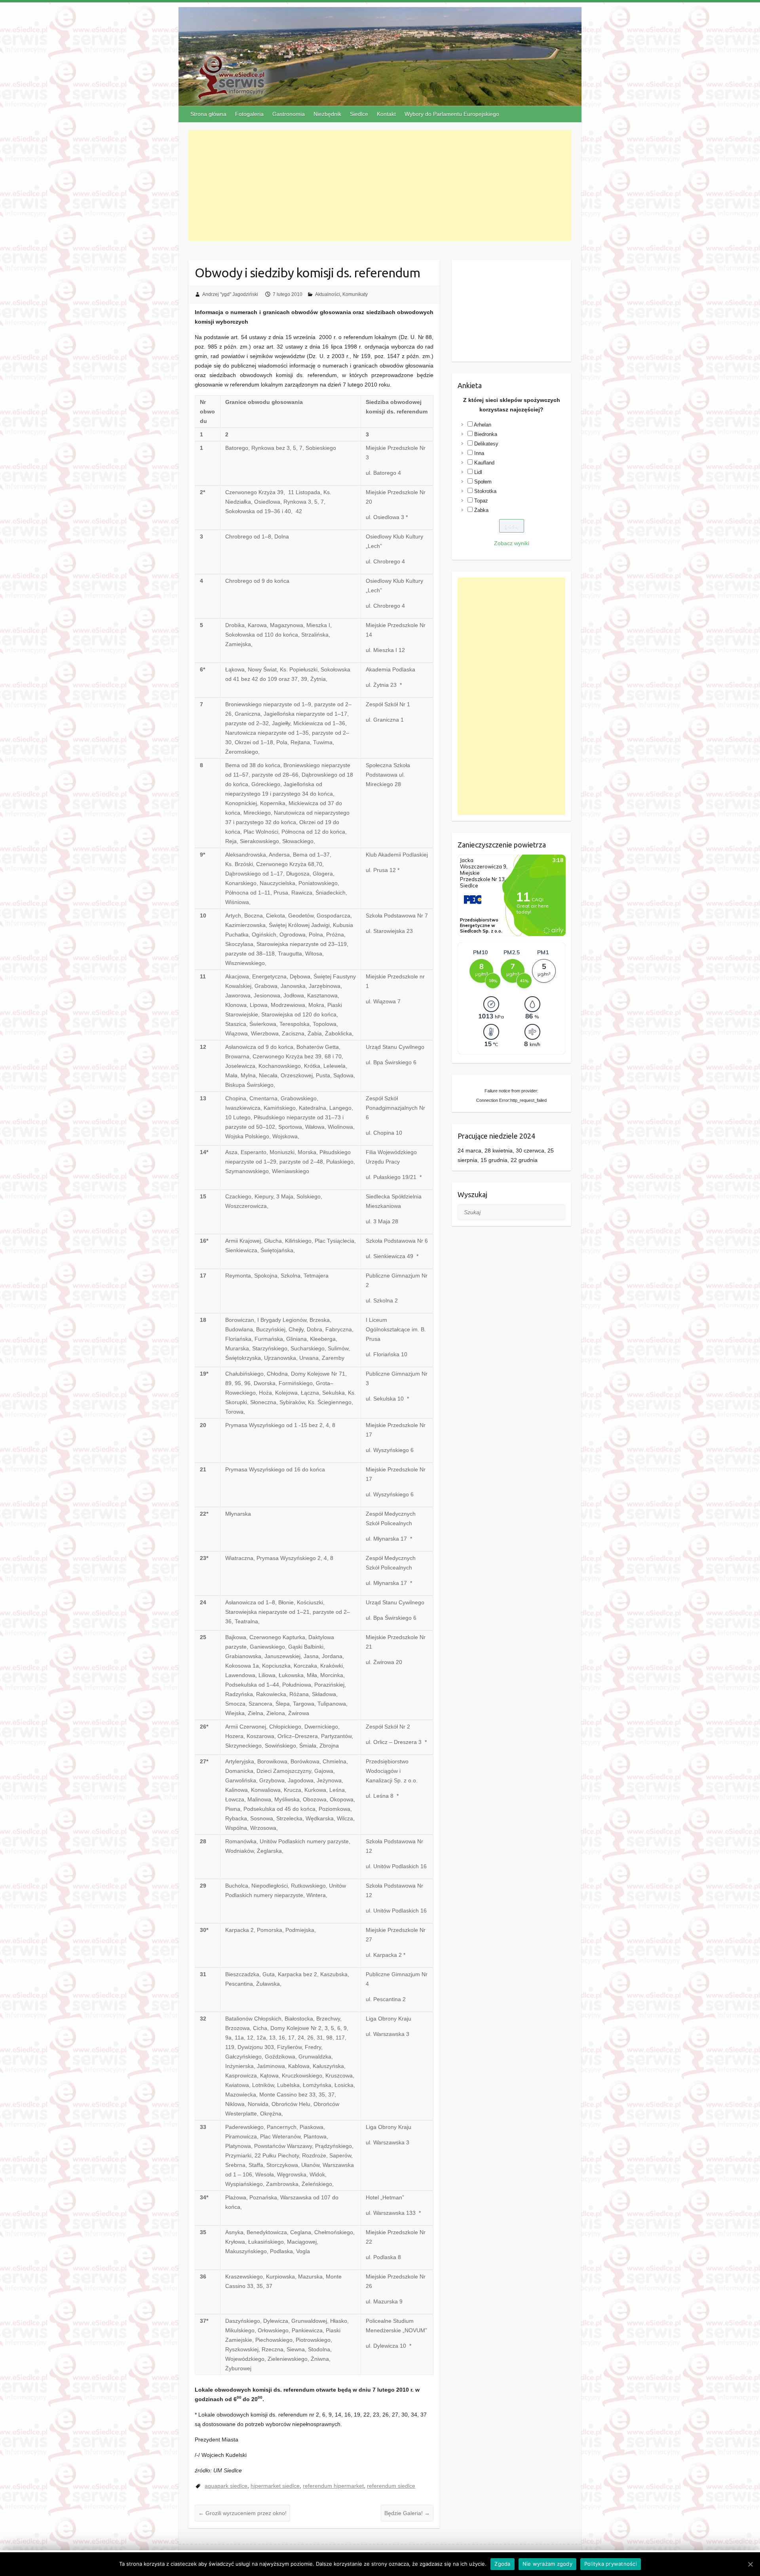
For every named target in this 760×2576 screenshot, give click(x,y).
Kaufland (484, 463)
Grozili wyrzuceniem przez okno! (242, 2513)
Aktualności (328, 294)
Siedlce (359, 114)
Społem (483, 482)
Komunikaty (355, 294)
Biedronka (486, 434)
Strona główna (208, 114)
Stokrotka (485, 491)
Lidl (478, 472)
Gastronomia (289, 114)
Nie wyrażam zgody (547, 2564)
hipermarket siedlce (275, 2486)
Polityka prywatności (611, 2564)
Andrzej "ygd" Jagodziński (230, 294)
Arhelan (483, 425)
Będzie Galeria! (407, 2513)
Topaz (481, 501)
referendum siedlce (391, 2486)
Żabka (481, 510)
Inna (479, 453)
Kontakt (386, 114)
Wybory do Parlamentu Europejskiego (452, 114)
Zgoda (502, 2564)
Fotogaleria (249, 114)
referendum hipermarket (333, 2486)
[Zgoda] (750, 2564)
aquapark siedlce (226, 2486)
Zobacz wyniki (512, 543)
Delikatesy (486, 444)
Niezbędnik (327, 114)
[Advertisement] (380, 186)
